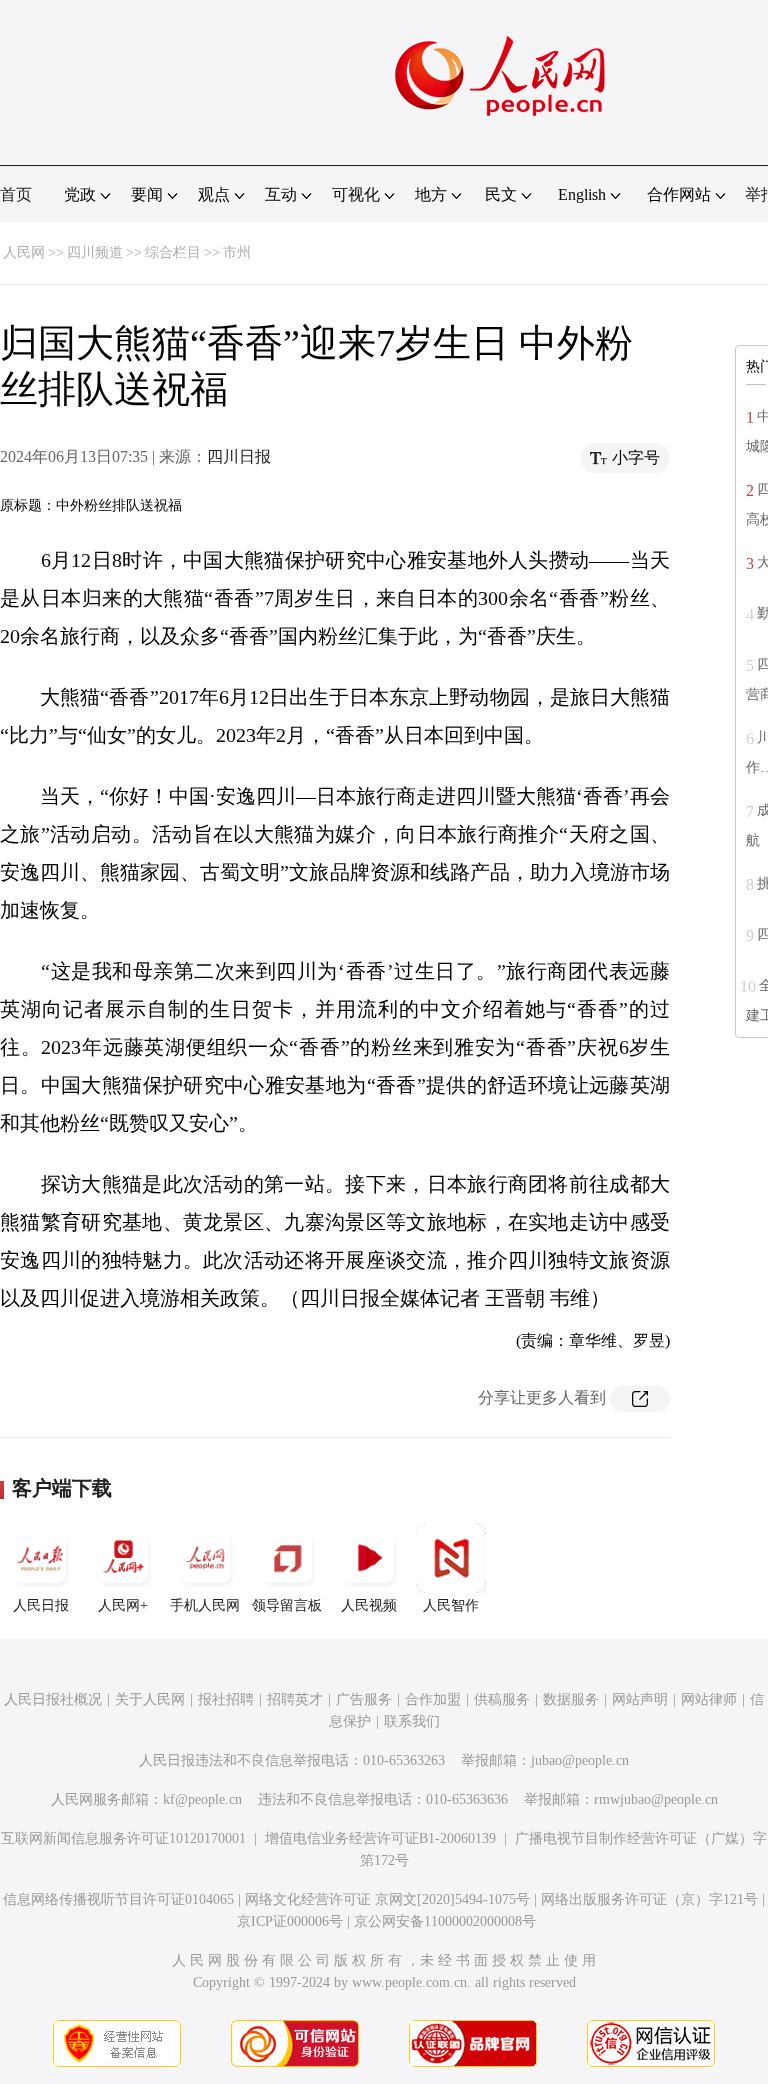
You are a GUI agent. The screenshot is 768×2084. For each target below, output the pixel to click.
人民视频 (369, 1605)
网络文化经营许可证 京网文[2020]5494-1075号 (387, 1899)
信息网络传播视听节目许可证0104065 (118, 1899)
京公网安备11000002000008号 (445, 1921)
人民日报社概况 (53, 1699)
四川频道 (95, 252)
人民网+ (123, 1605)
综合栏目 (173, 252)
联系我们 (412, 1721)
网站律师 (709, 1699)
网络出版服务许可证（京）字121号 (649, 1899)
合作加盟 (433, 1699)
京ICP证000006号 (290, 1921)
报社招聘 (226, 1699)
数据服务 (571, 1699)
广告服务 (364, 1699)
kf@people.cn (202, 1799)
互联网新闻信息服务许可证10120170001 (123, 1838)
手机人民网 (205, 1605)
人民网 (24, 252)
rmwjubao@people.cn (656, 1799)
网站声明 (640, 1699)
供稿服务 (502, 1699)
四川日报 (239, 456)
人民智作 (451, 1605)
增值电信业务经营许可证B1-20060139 (380, 1838)
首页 (16, 194)
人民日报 (41, 1605)
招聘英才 (295, 1699)
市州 (237, 252)
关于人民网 (150, 1699)
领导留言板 (287, 1605)
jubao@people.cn (580, 1760)
